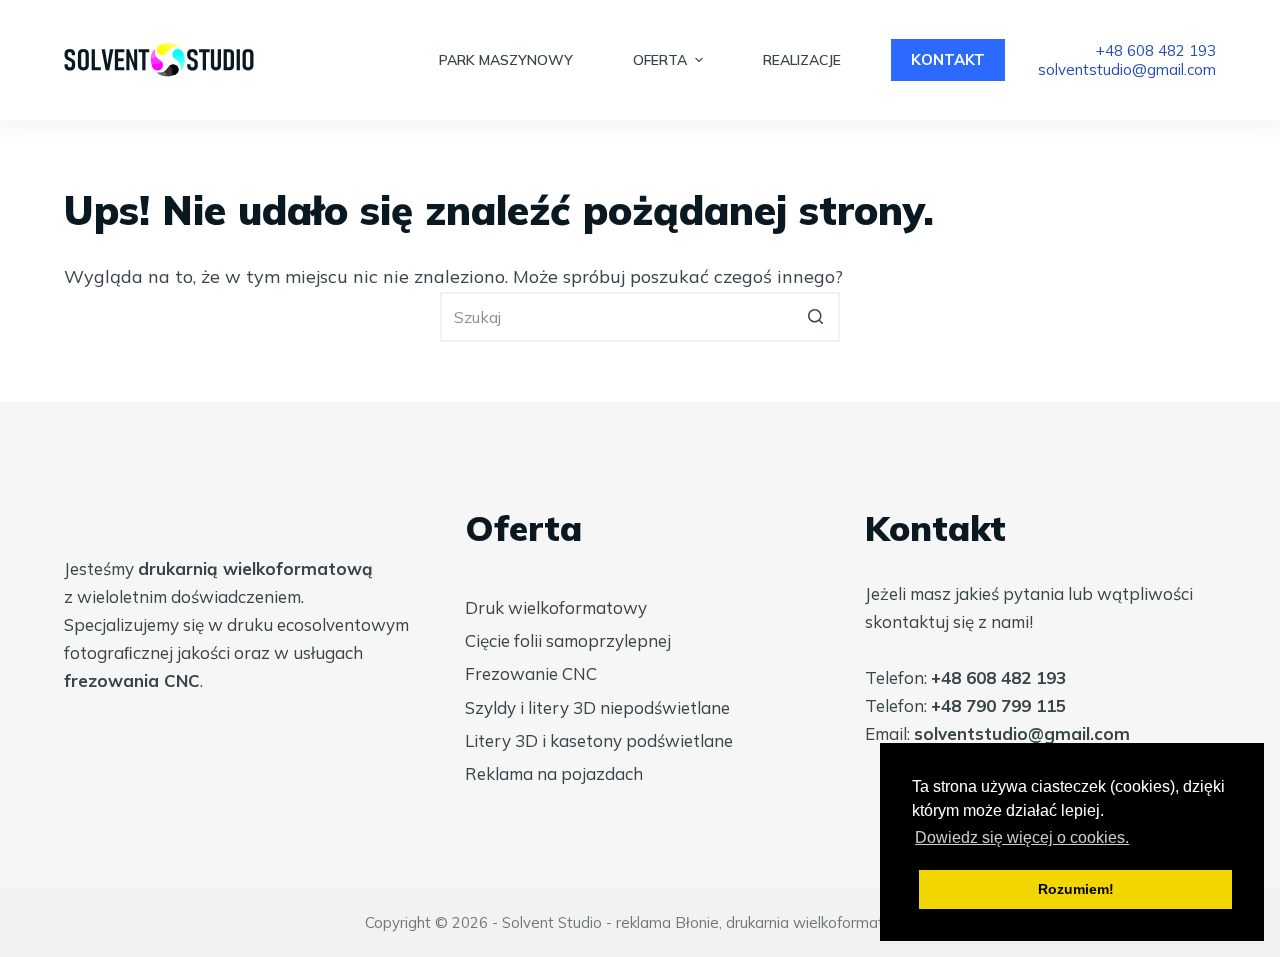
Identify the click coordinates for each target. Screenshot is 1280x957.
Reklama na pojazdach (554, 773)
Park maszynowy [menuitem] (506, 60)
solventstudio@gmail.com (1127, 69)
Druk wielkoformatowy (556, 607)
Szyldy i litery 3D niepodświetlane (597, 707)
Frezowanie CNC (531, 673)
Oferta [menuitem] (660, 60)
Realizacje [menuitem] (802, 60)
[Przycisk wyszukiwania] (815, 317)
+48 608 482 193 (1156, 50)
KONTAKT (948, 59)
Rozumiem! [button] (1076, 889)
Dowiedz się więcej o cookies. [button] (1022, 837)
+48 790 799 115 (998, 705)
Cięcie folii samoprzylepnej (568, 640)
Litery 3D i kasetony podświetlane (599, 740)
